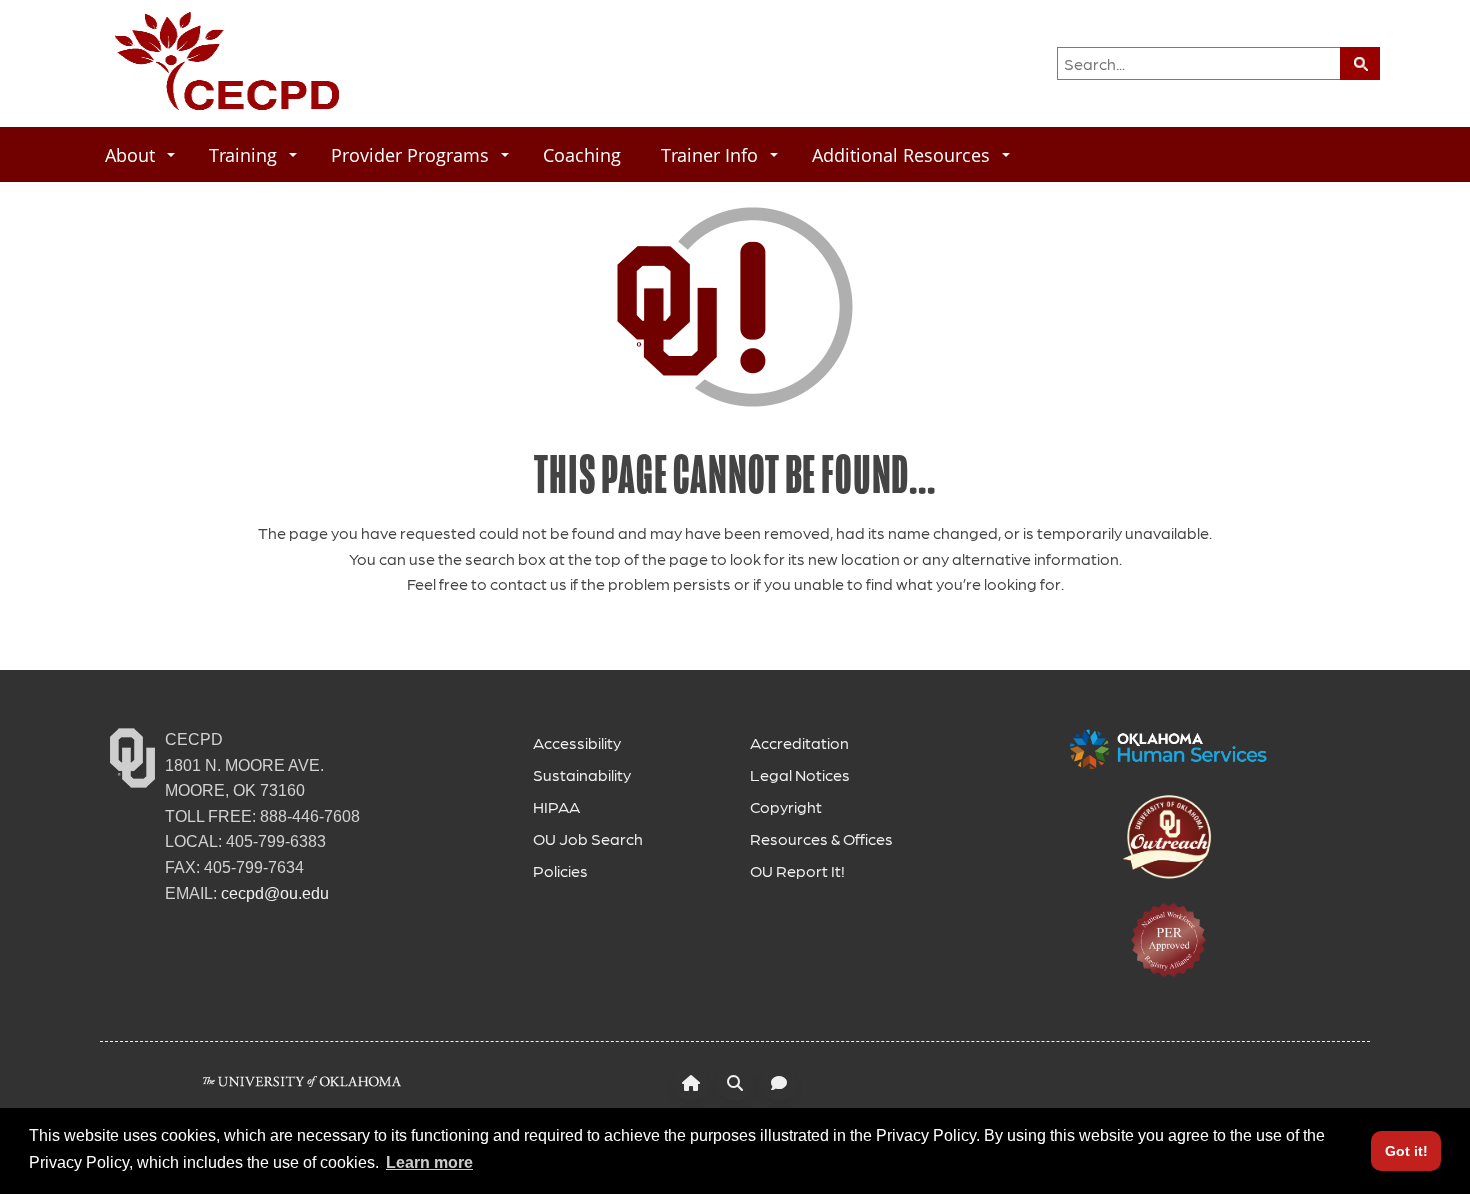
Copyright (786, 806)
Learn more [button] (429, 1162)
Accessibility (577, 742)
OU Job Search (588, 838)
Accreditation (799, 742)
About (130, 154)
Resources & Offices (821, 838)
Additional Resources (901, 154)
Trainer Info (709, 154)
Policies (560, 870)
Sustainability (582, 774)
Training (243, 154)
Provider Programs (410, 154)
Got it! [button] (1406, 1151)
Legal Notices (800, 774)
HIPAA (556, 806)
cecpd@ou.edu (275, 893)
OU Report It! (797, 870)
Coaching (582, 154)
